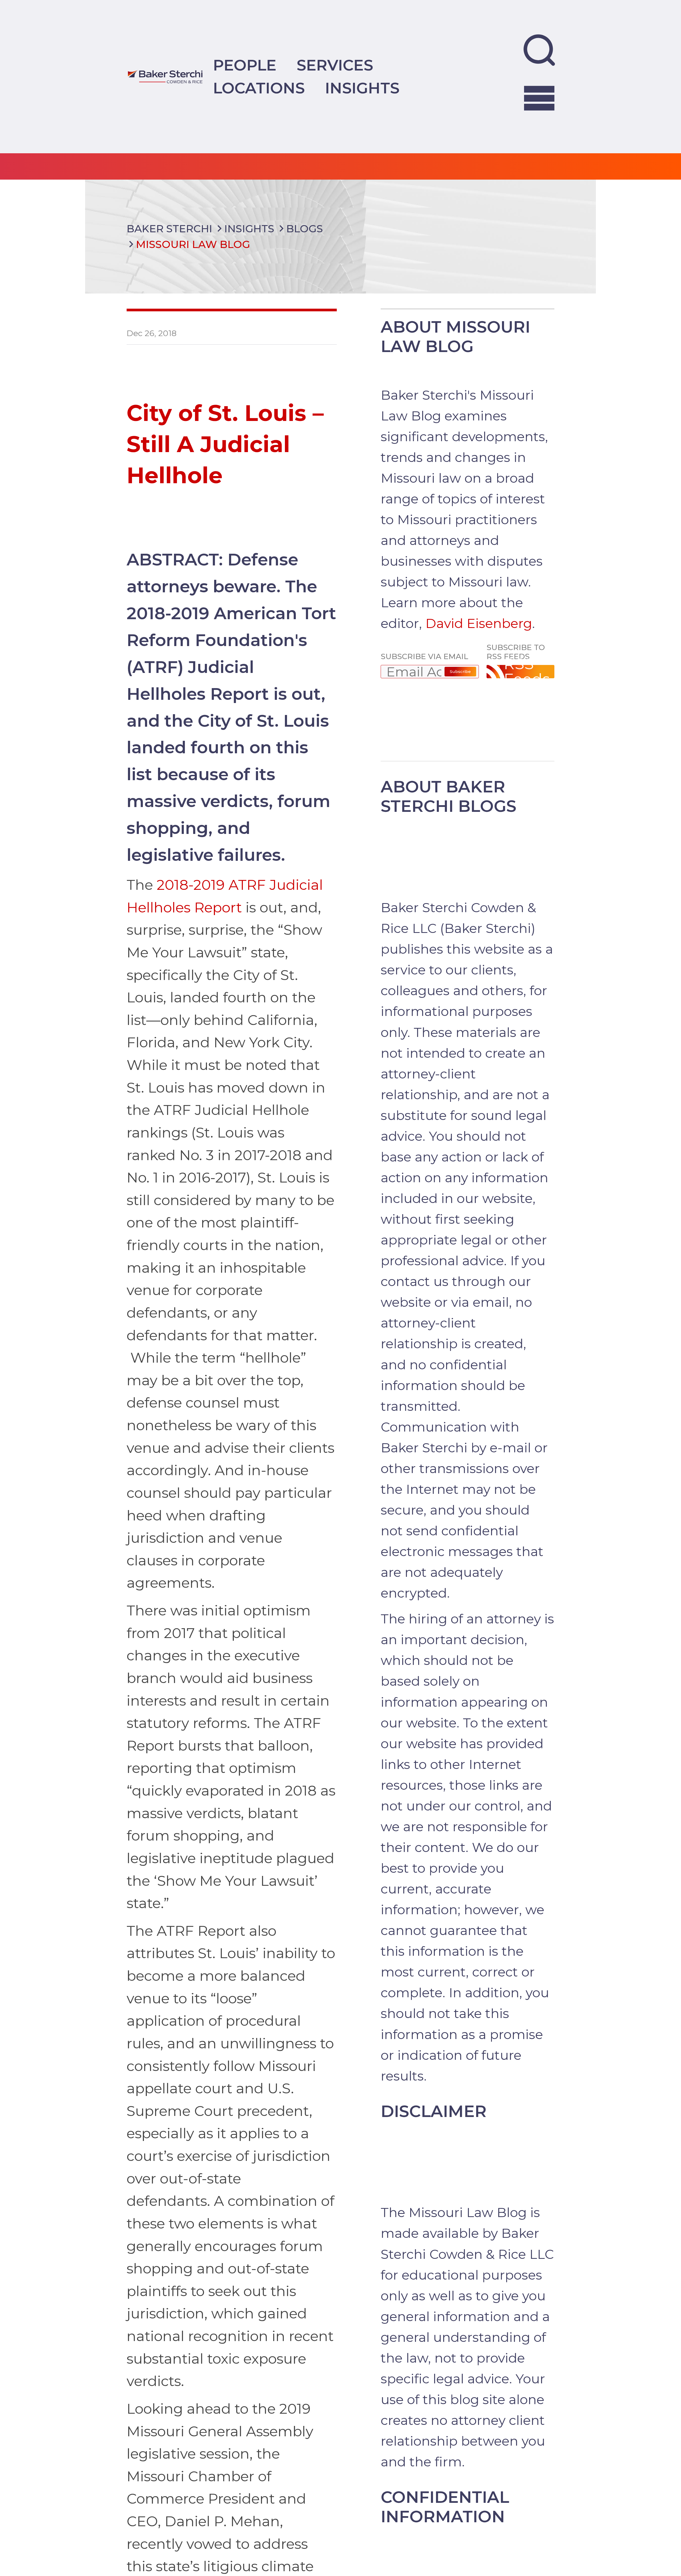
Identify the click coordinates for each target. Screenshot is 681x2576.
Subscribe (460, 671)
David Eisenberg (479, 623)
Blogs (305, 229)
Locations (259, 88)
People (245, 65)
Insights (362, 88)
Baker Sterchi (169, 229)
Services (335, 65)
